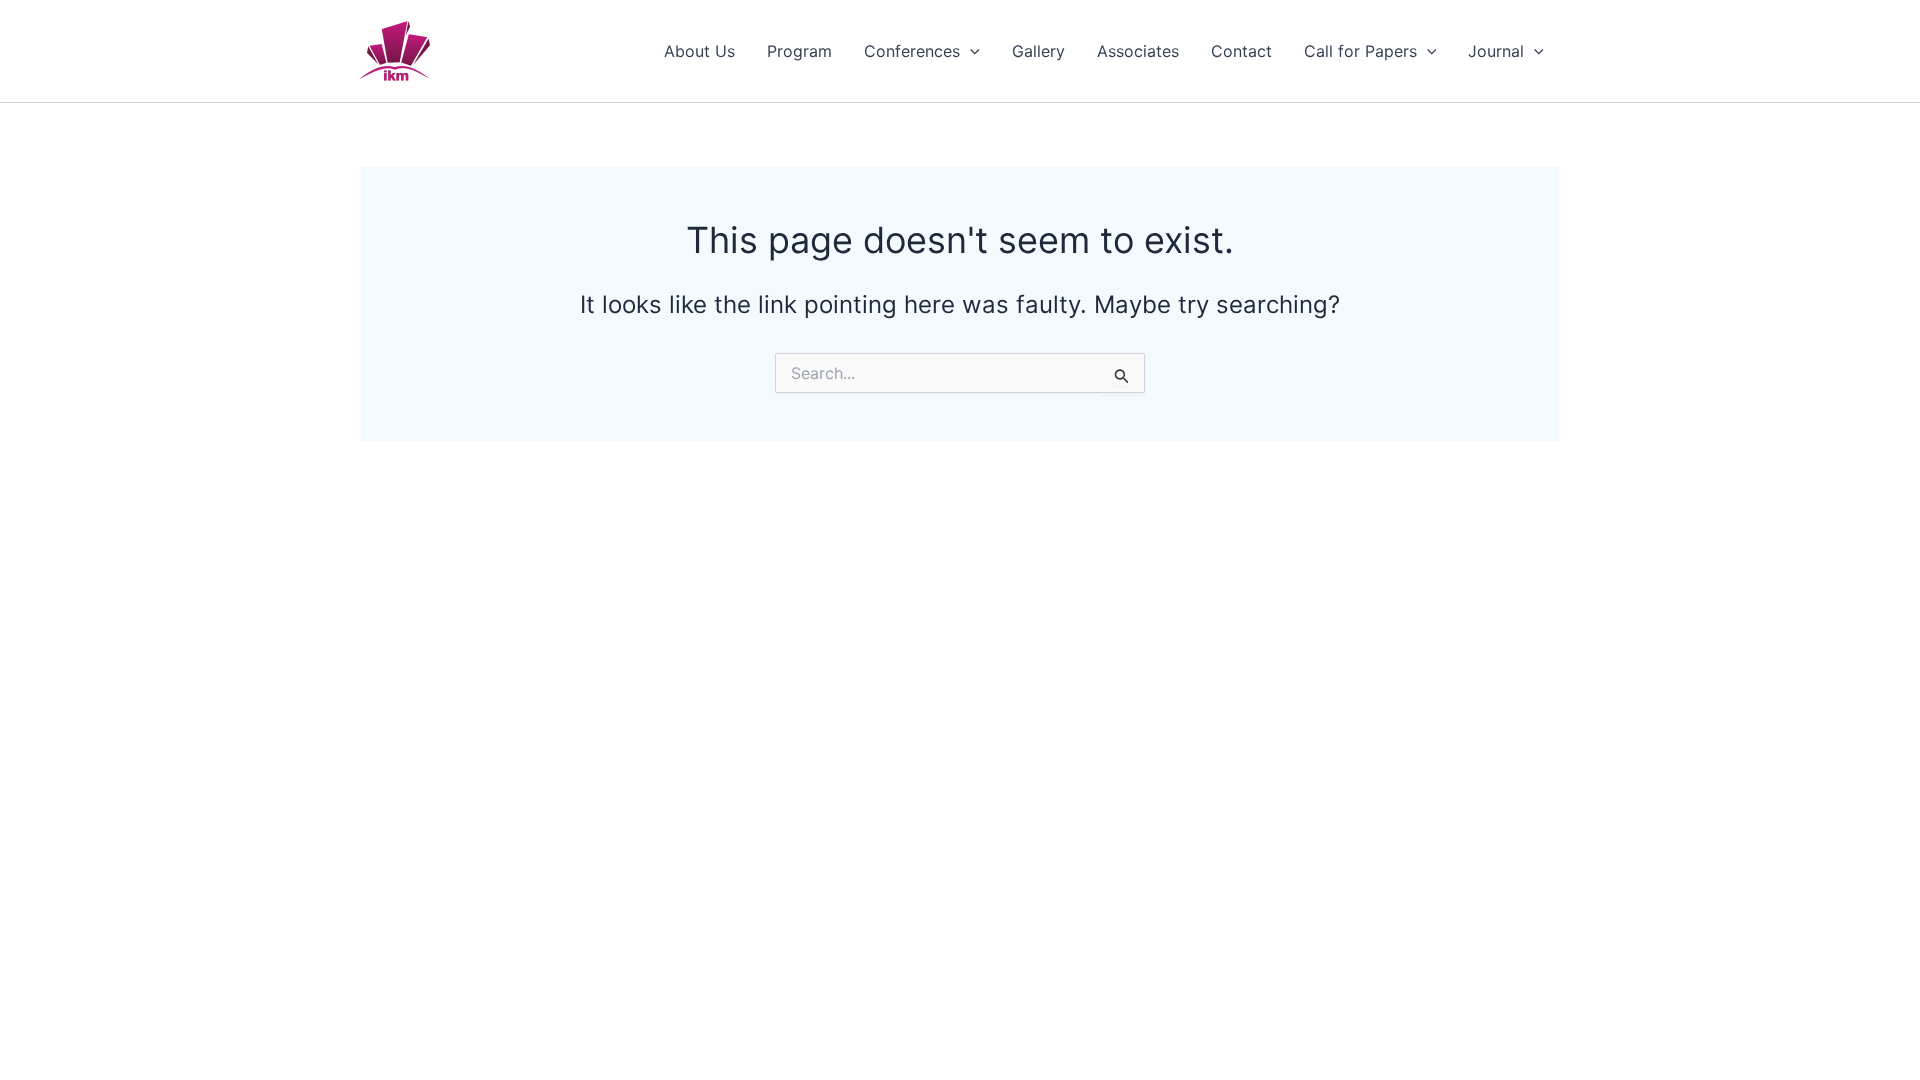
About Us (699, 51)
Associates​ (1138, 51)
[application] (970, 51)
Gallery (1038, 51)
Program (799, 51)
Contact (1241, 51)
